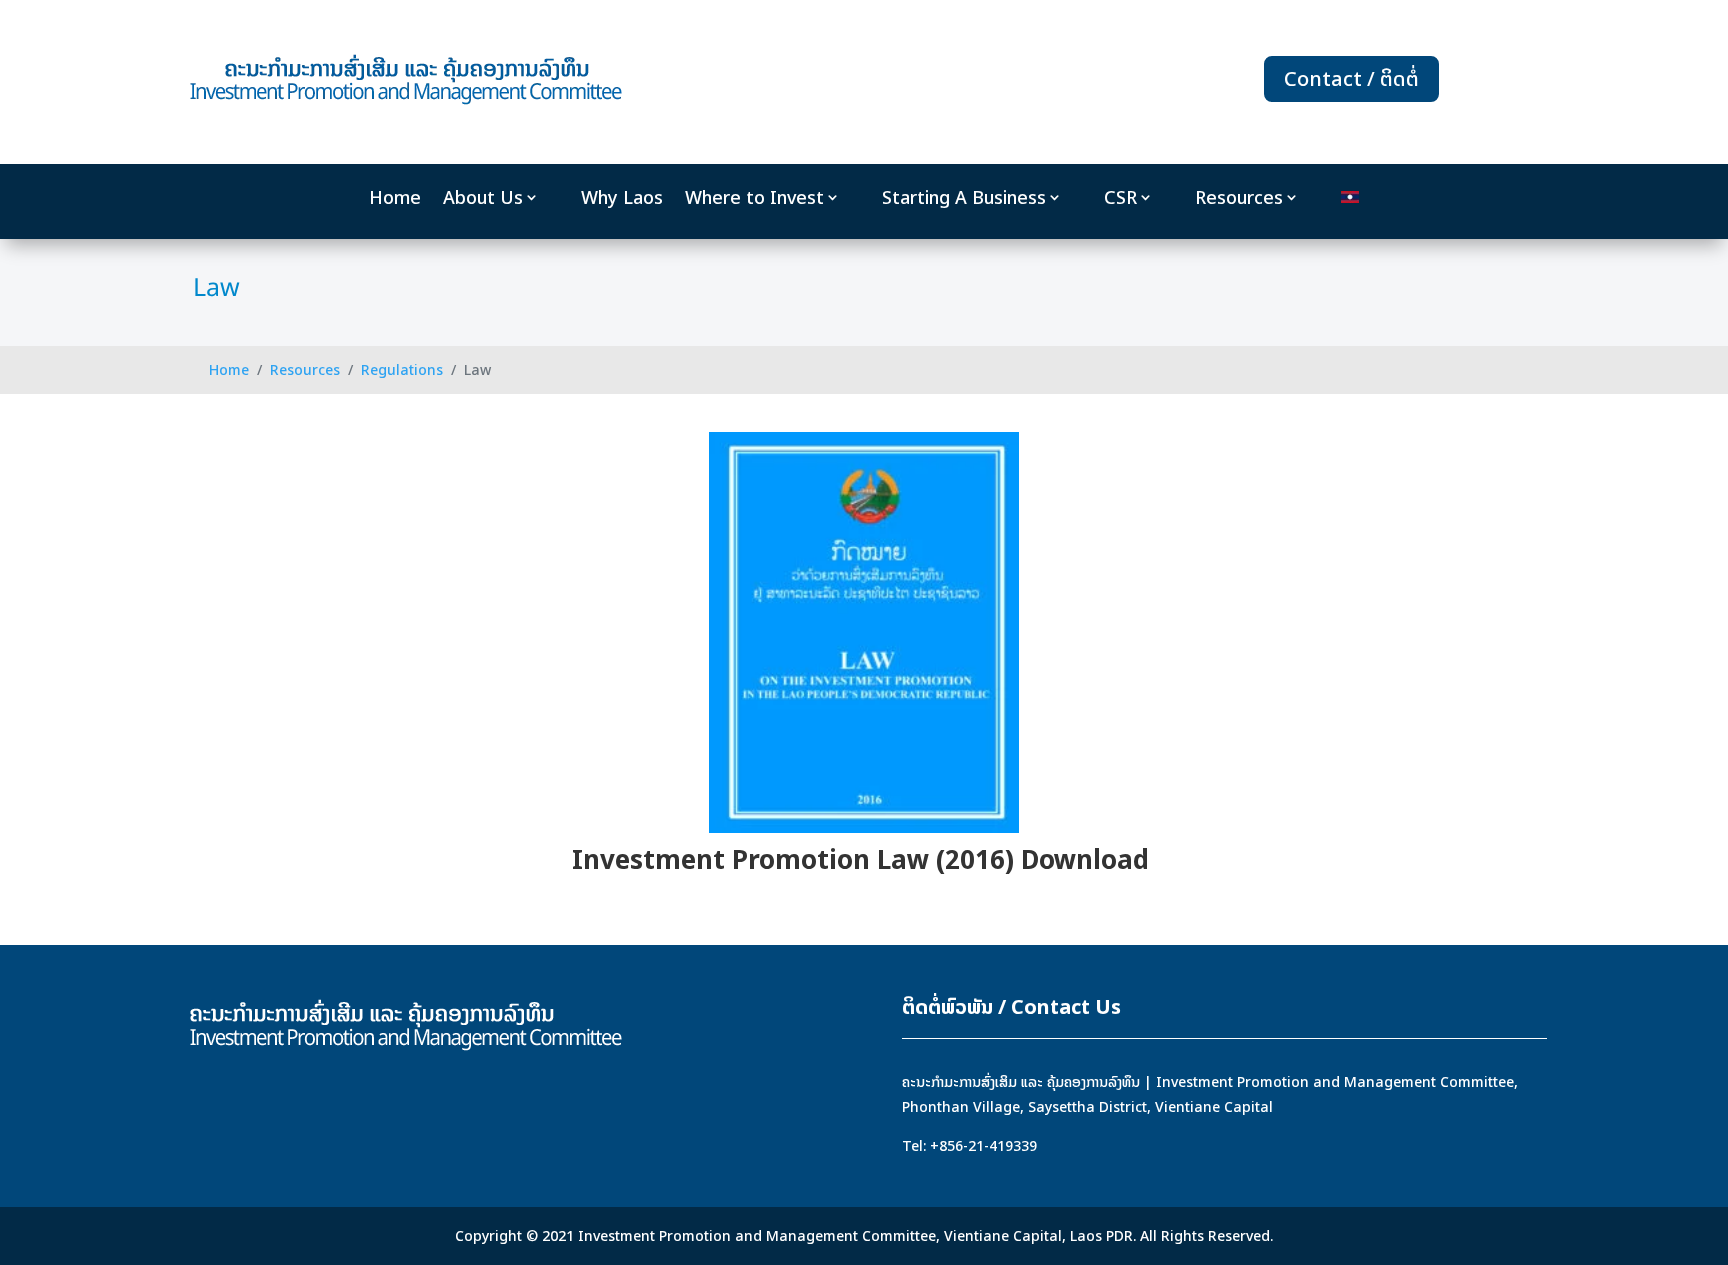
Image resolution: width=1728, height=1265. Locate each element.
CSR (1120, 198)
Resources (1239, 198)
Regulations (402, 369)
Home (395, 198)
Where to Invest (754, 198)
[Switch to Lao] (1350, 201)
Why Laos (622, 198)
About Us (483, 198)
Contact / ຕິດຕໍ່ (1351, 78)
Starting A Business (964, 198)
